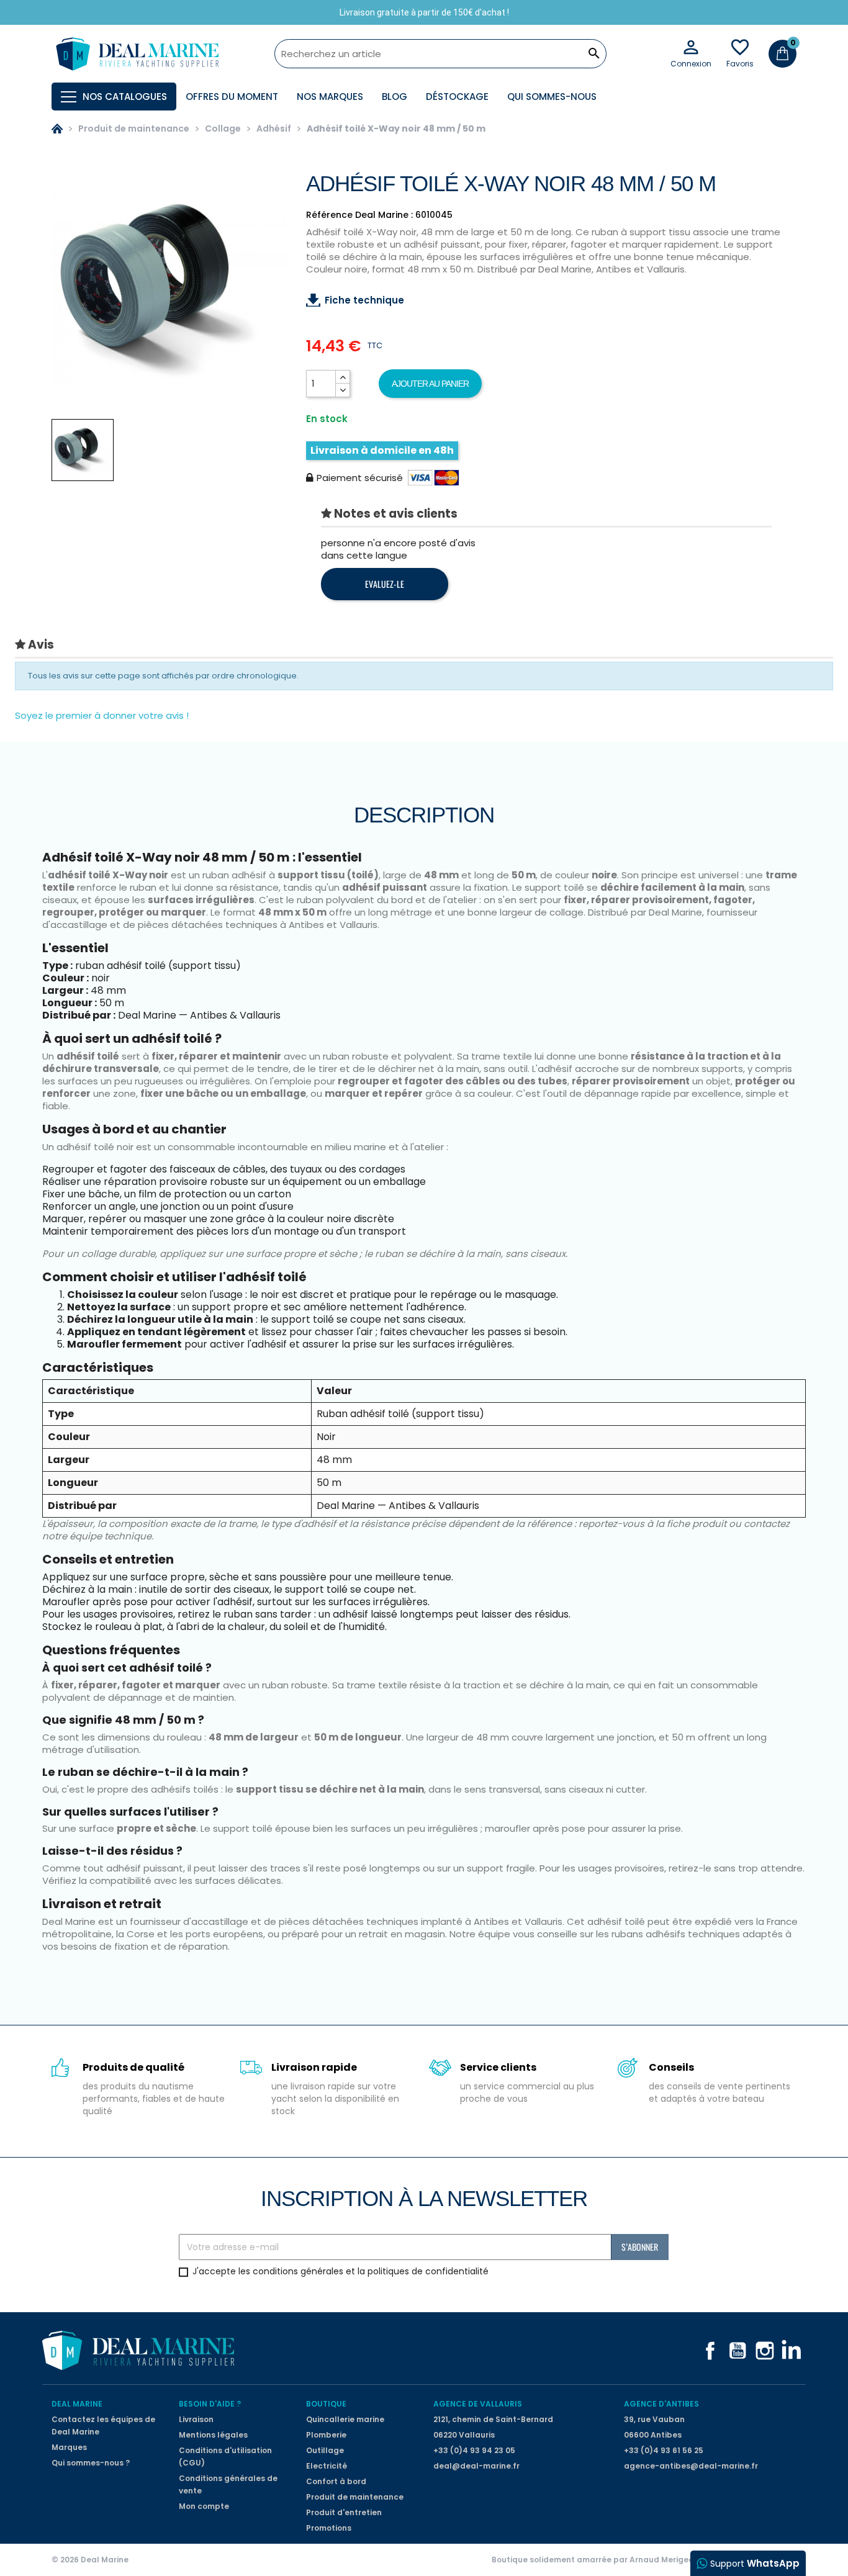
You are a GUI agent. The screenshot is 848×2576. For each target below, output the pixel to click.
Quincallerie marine (345, 2419)
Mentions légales (213, 2435)
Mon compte (204, 2506)
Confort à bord (336, 2481)
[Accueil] (57, 128)
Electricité (327, 2466)
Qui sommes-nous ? (91, 2463)
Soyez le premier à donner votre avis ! (102, 715)
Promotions (329, 2528)
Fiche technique (364, 300)
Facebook (710, 2351)
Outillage (325, 2450)
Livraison (196, 2419)
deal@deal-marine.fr (476, 2466)
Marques (69, 2447)
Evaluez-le (385, 584)
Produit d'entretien (344, 2512)
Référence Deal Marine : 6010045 (379, 215)
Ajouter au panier (430, 384)
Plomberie (326, 2435)
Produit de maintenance (355, 2497)
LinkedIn (792, 2351)
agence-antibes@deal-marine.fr (691, 2466)
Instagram (765, 2351)
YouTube (737, 2351)
